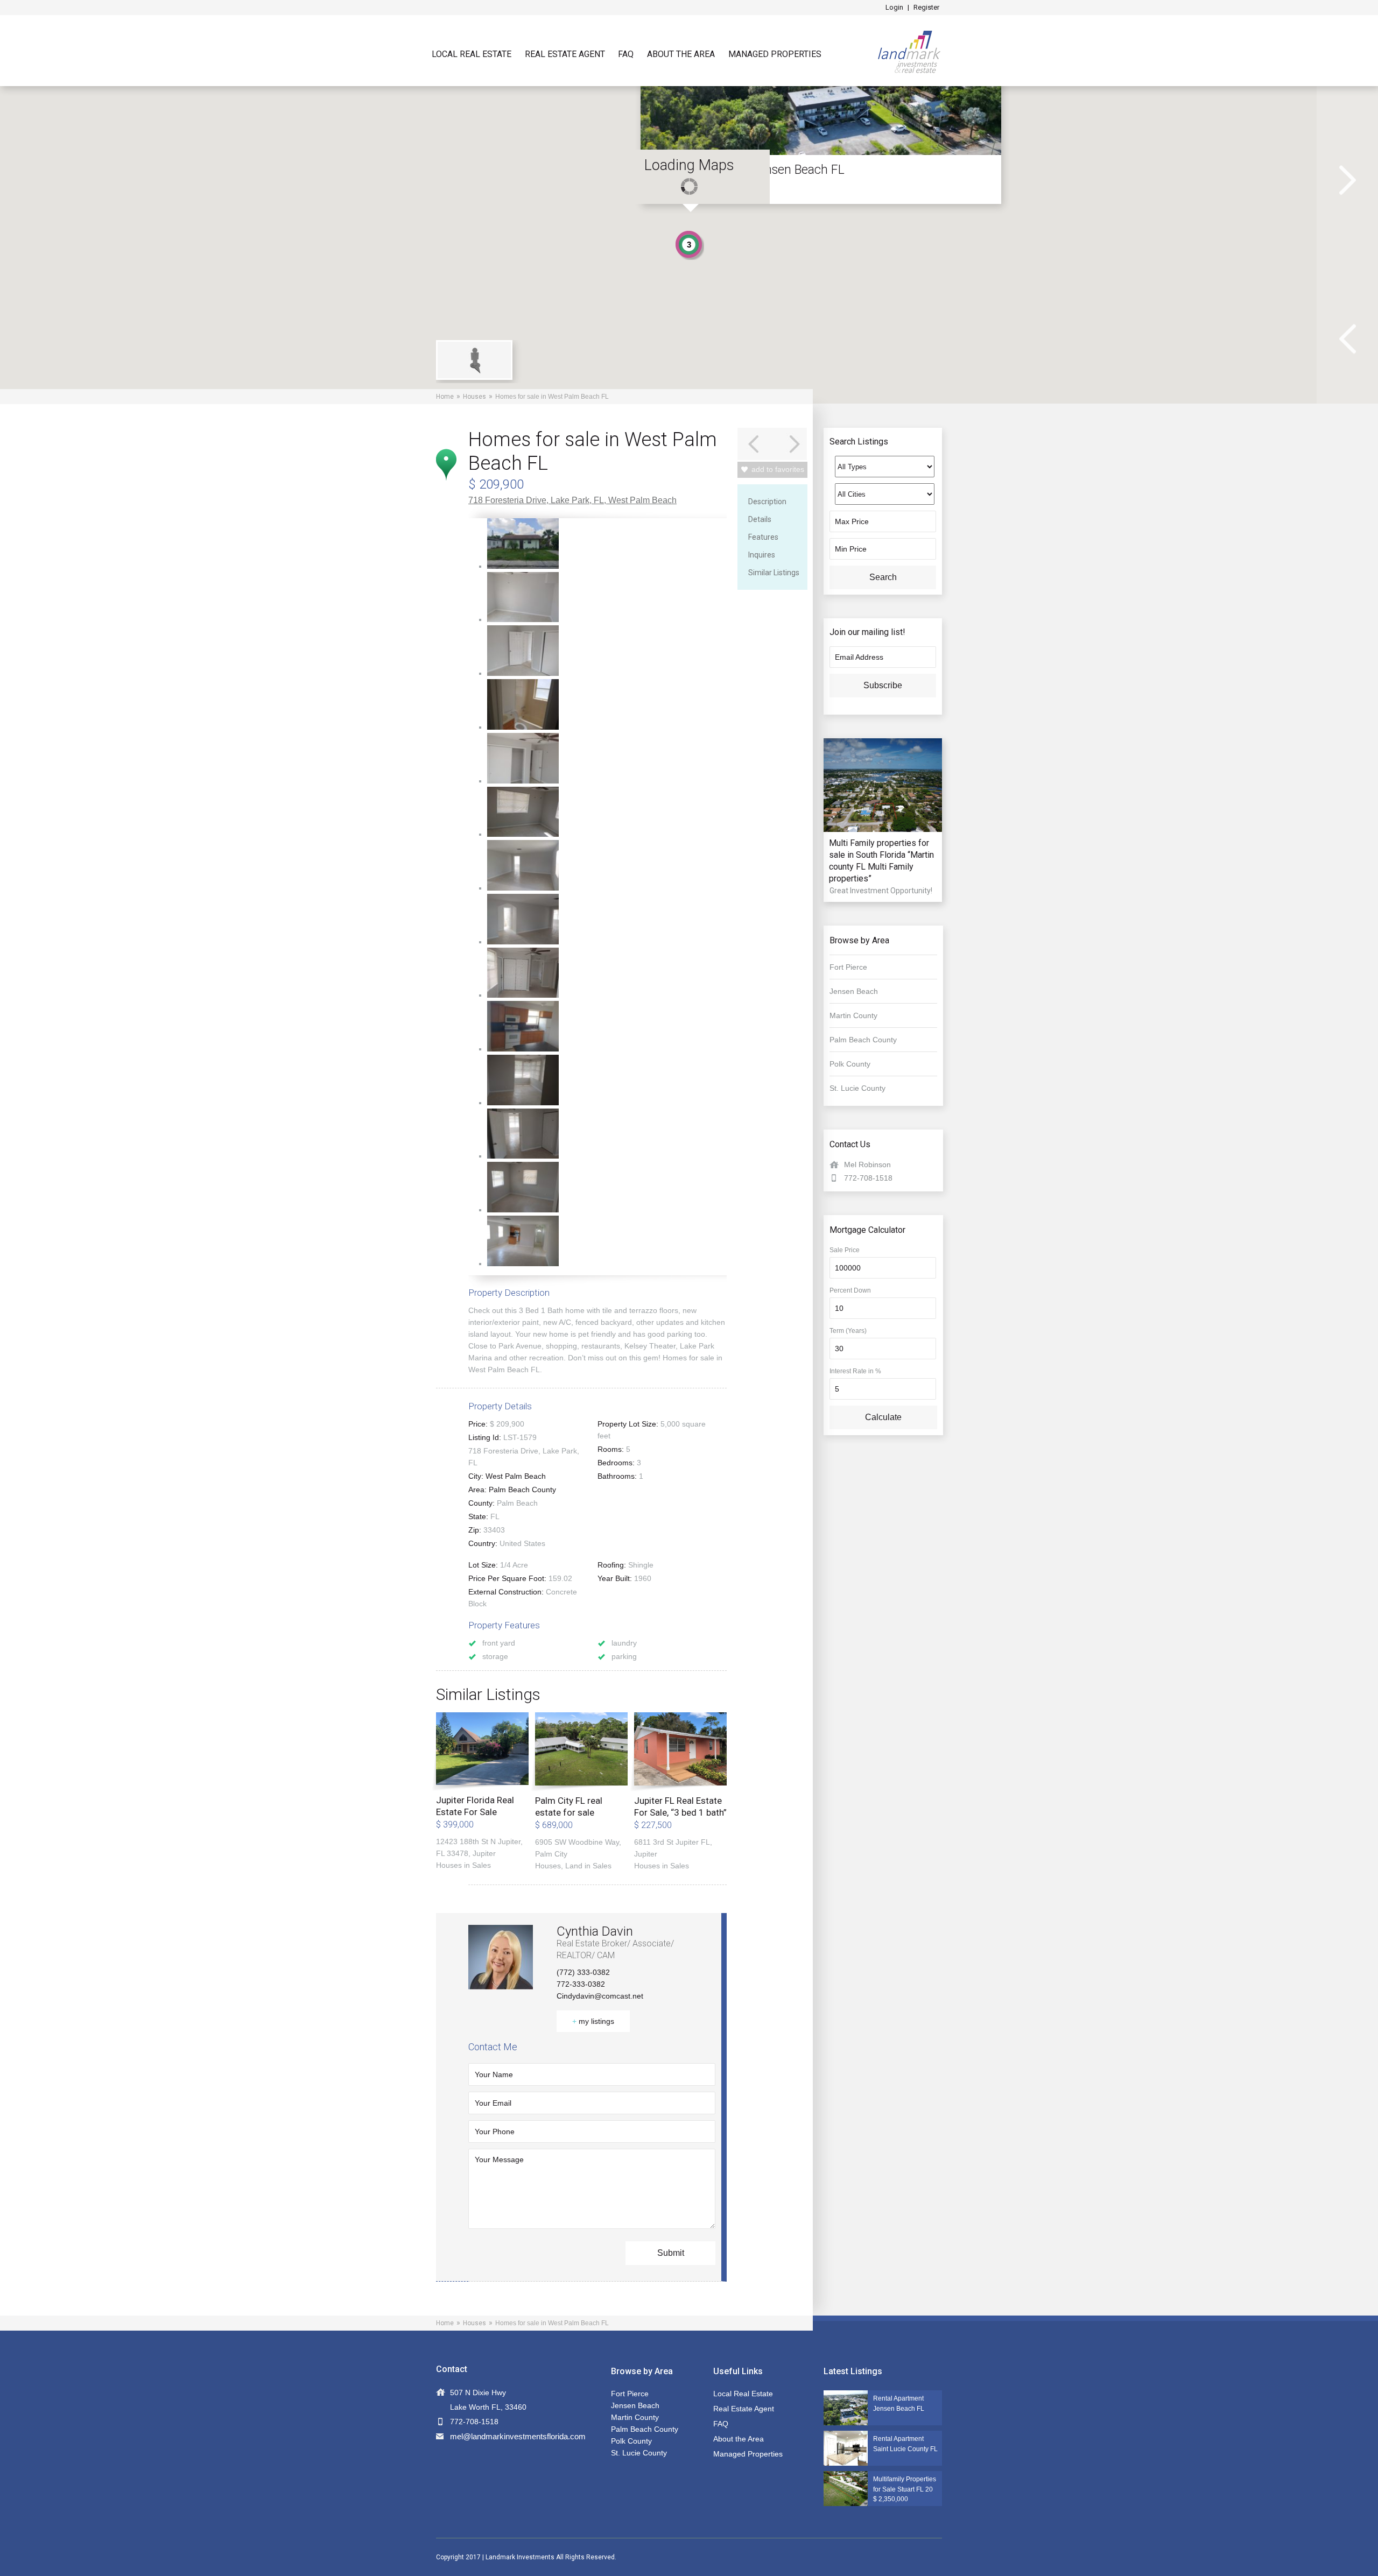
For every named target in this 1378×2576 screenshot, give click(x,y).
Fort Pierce (848, 967)
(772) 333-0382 (583, 1972)
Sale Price (845, 1250)
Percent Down (850, 1290)
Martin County (853, 1015)
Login (894, 7)
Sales (481, 1865)
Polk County (850, 1064)
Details (760, 519)
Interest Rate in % (855, 1371)
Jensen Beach (854, 991)
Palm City (551, 1854)
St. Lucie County (857, 1088)
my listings (593, 2021)
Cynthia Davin (595, 1931)
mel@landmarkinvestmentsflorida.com (518, 2436)
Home (445, 397)
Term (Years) (848, 1331)
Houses (474, 397)
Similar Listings (774, 573)
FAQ (626, 54)
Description (767, 502)
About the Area (681, 54)
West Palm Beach (642, 500)
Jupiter (484, 1853)
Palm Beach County (522, 1490)
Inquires (762, 555)
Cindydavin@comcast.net (600, 1996)
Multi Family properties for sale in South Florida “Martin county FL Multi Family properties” (881, 861)
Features (763, 537)
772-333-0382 (581, 1984)
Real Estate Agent (565, 54)
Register (926, 7)
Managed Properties (775, 54)
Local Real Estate (472, 54)
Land (574, 1866)
